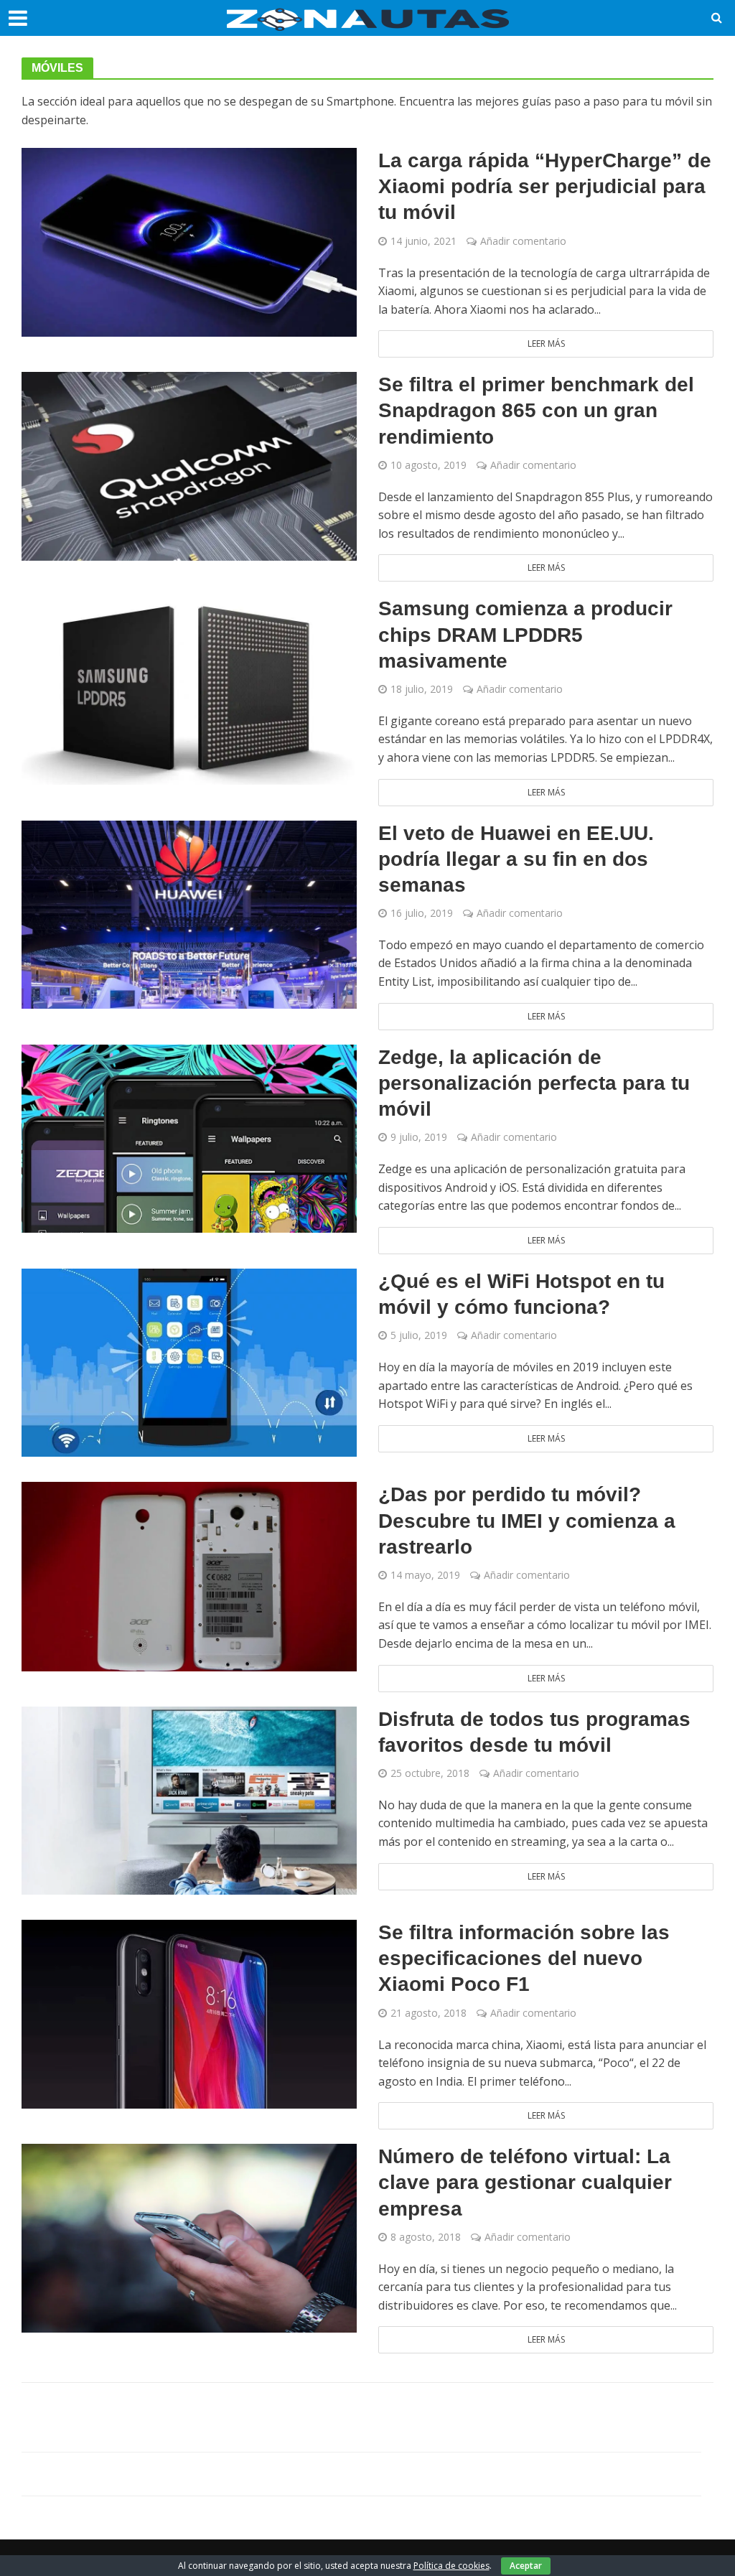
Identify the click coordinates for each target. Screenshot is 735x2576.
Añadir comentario (523, 241)
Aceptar (526, 2566)
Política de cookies (451, 2566)
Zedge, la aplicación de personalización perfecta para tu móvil (534, 1083)
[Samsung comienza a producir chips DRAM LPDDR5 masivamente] (189, 689)
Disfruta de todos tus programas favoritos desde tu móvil (534, 1732)
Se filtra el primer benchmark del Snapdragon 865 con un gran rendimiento (536, 410)
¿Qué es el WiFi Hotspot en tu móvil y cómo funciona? (521, 1294)
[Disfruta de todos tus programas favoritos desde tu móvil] (189, 1799)
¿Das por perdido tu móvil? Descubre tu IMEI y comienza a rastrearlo (527, 1520)
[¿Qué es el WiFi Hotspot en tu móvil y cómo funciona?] (189, 1361)
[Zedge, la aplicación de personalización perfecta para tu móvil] (189, 1137)
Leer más (546, 344)
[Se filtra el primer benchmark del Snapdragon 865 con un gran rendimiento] (189, 465)
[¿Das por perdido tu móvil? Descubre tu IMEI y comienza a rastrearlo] (189, 1576)
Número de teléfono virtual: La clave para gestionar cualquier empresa (525, 2182)
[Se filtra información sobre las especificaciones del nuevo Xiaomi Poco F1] (189, 2013)
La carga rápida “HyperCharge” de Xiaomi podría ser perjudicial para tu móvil (545, 186)
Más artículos (368, 2417)
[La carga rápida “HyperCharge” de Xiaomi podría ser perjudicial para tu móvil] (189, 241)
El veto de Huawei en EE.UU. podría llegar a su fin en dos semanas (516, 859)
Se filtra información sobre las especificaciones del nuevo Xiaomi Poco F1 (524, 1958)
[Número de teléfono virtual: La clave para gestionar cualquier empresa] (189, 2237)
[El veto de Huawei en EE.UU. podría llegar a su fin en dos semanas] (189, 913)
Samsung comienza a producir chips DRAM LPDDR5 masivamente (525, 634)
